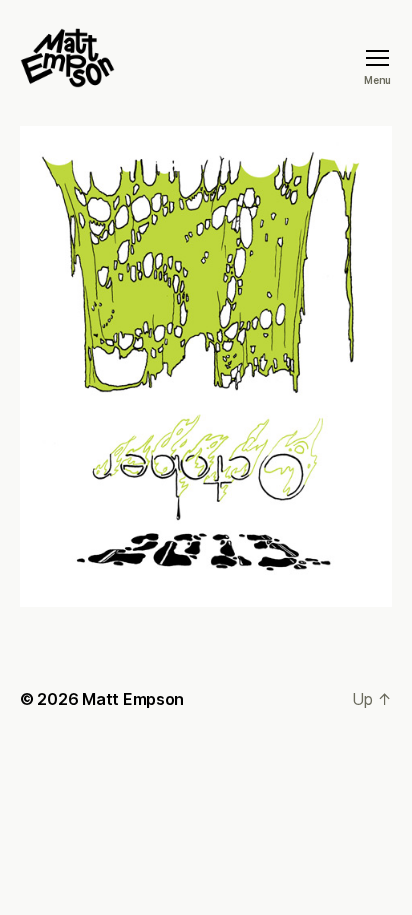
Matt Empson (133, 699)
